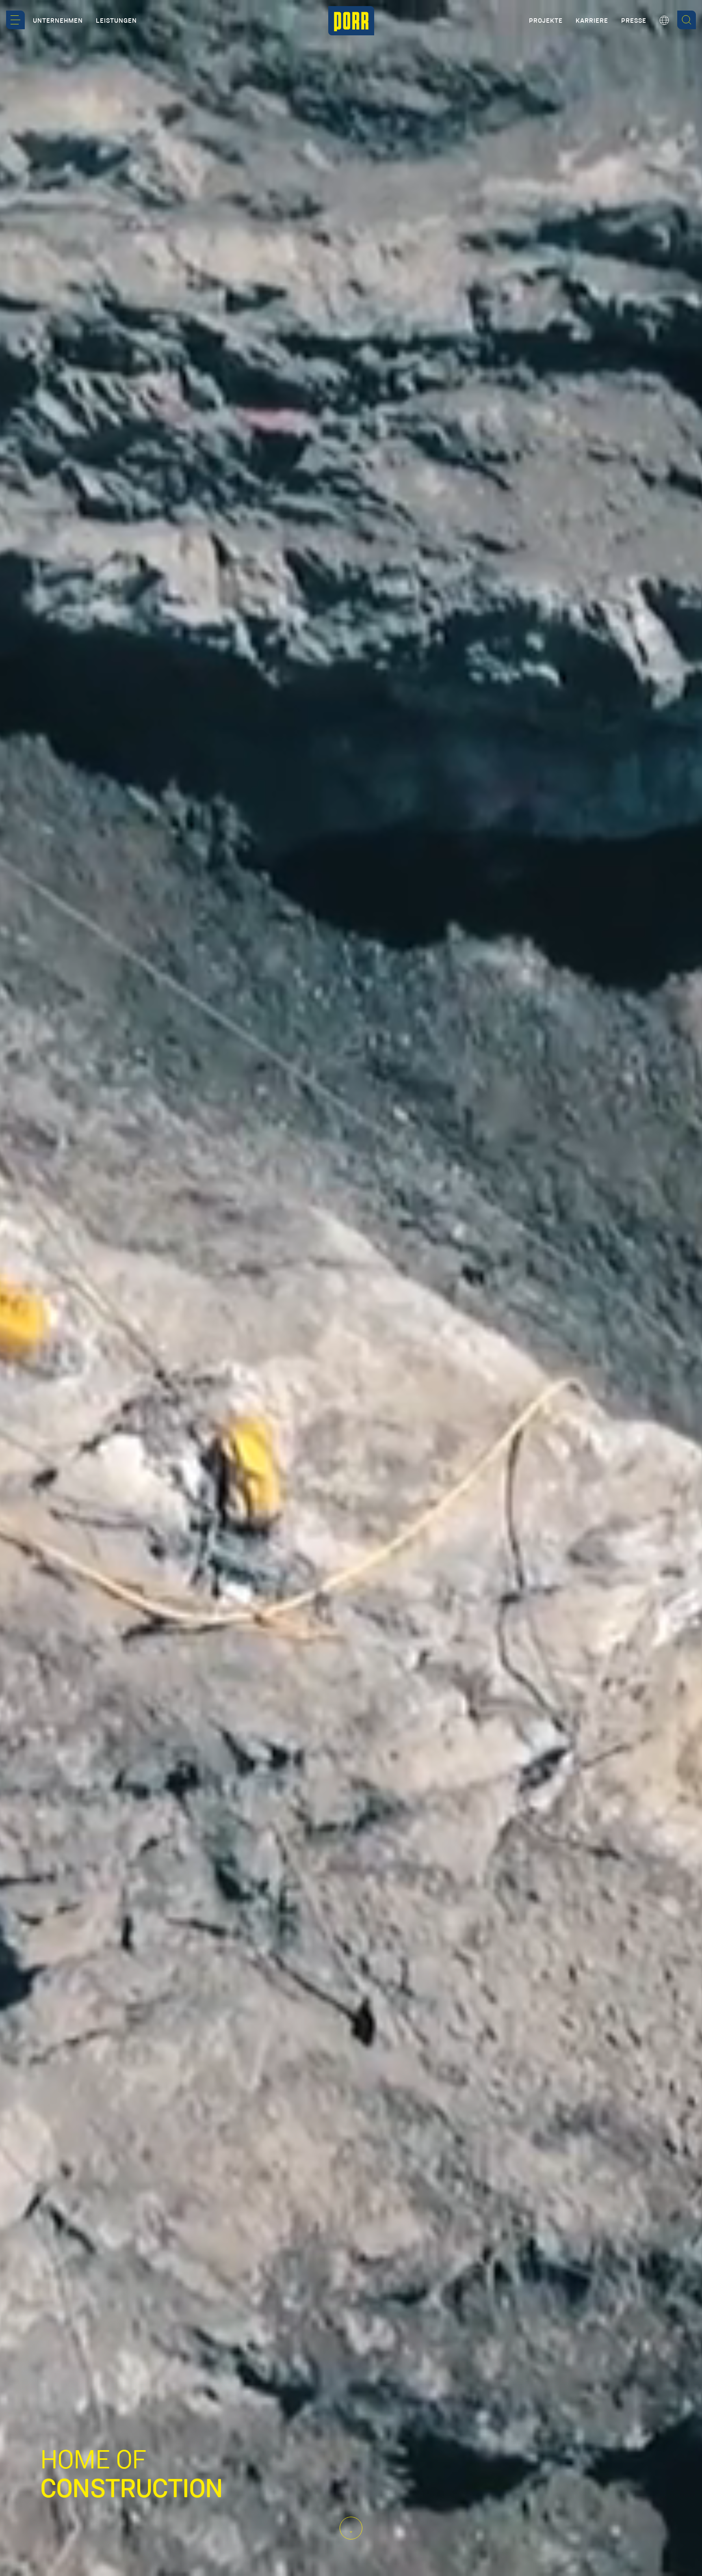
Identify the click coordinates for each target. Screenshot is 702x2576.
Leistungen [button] (116, 21)
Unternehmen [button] (58, 21)
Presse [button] (634, 21)
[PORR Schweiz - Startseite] (351, 21)
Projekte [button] (546, 21)
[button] (15, 20)
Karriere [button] (592, 21)
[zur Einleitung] (351, 2528)
